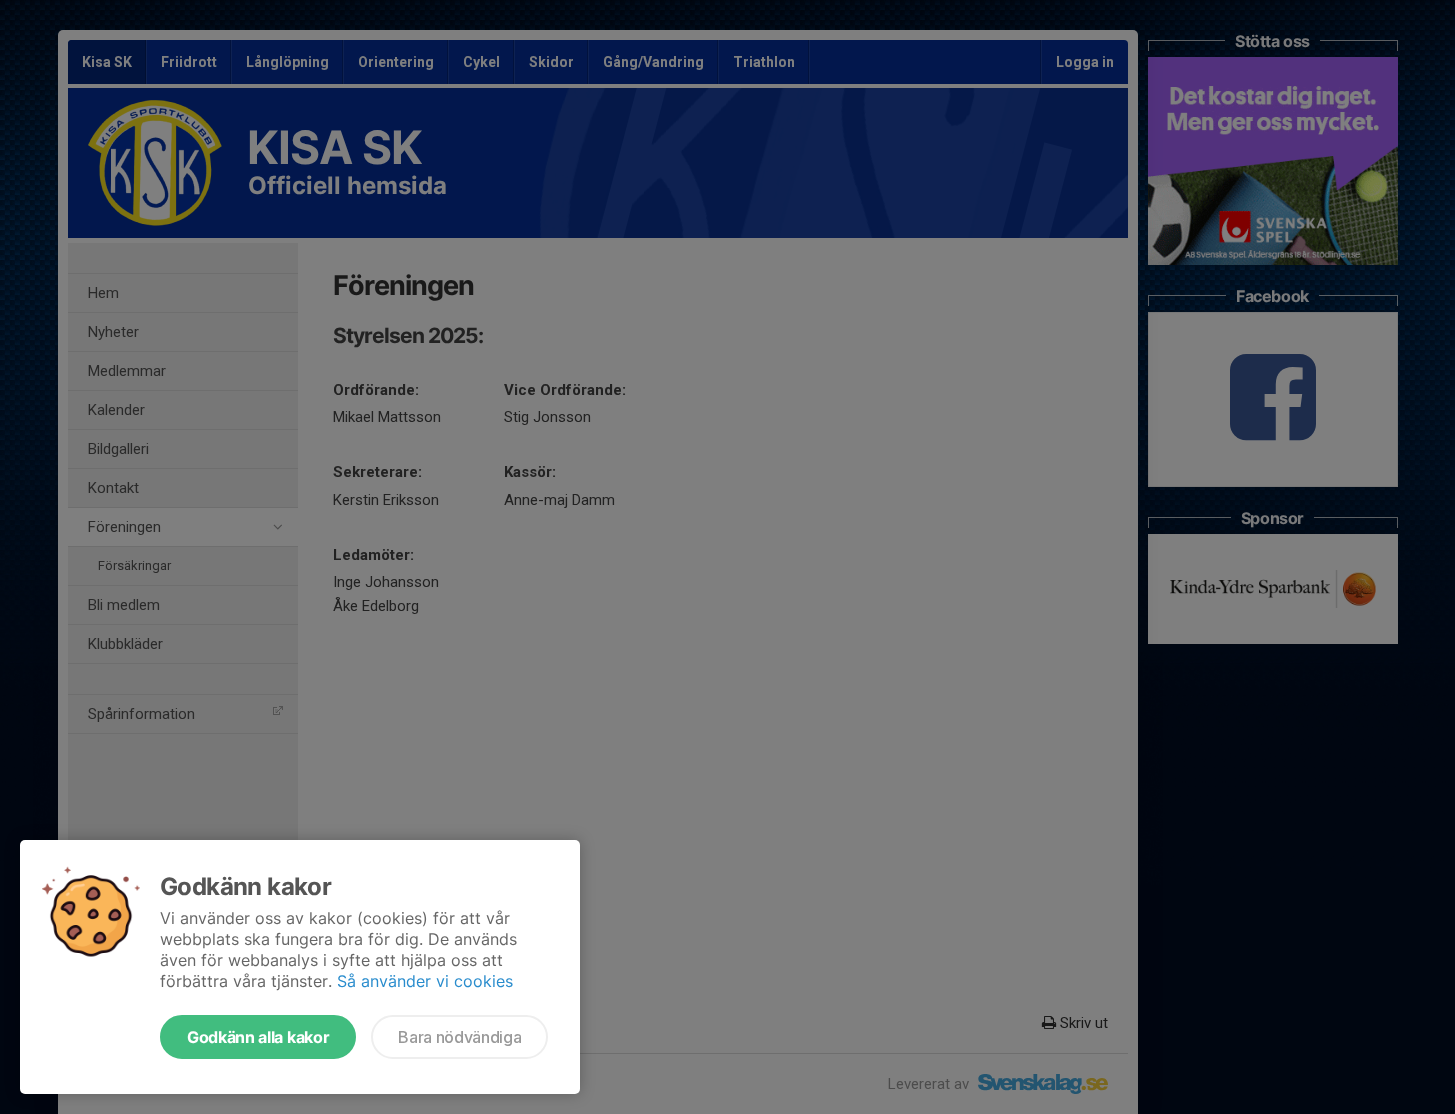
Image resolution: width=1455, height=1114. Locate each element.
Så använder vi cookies (425, 981)
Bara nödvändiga (459, 1037)
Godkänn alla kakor (258, 1037)
